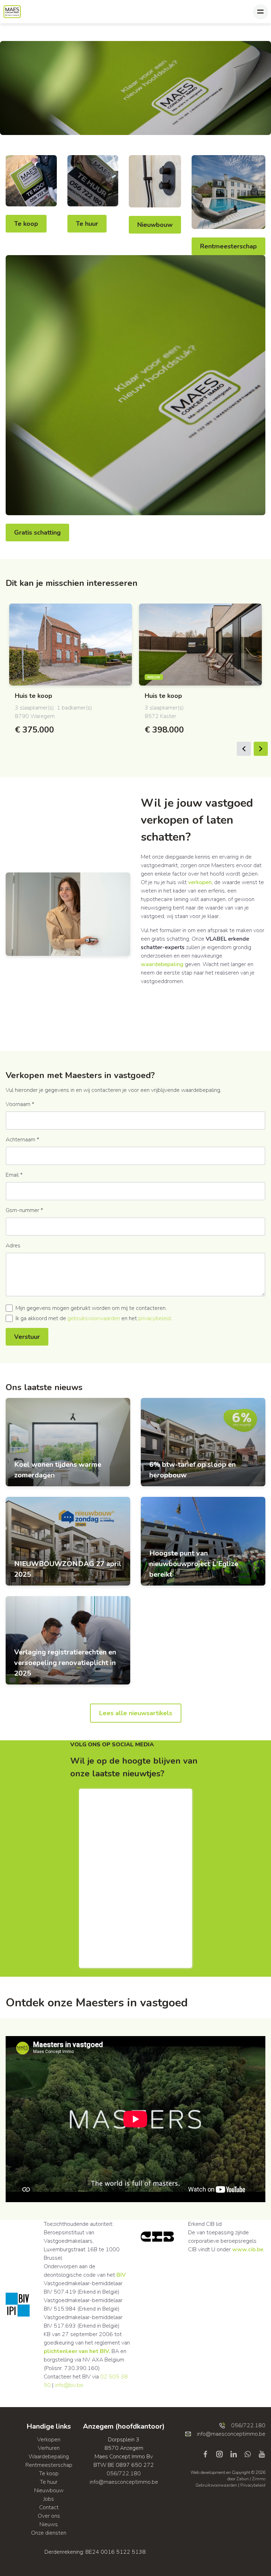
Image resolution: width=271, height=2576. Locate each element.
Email (14, 1175)
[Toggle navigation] (261, 12)
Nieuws (49, 2524)
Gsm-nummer (24, 1210)
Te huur (87, 224)
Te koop (26, 224)
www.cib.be (248, 2249)
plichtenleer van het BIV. (77, 2351)
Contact (49, 2507)
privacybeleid (155, 1318)
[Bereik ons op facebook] (208, 2454)
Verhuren (49, 2448)
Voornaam (20, 1104)
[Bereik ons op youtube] (262, 2454)
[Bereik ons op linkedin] (236, 2454)
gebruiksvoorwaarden (94, 1318)
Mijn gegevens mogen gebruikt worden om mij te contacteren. (91, 1308)
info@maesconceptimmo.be (124, 2482)
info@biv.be (69, 2385)
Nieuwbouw (155, 225)
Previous (244, 749)
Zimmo (259, 2479)
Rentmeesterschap (228, 246)
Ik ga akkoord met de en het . (94, 1318)
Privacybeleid (253, 2485)
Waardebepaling (49, 2457)
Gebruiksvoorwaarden (217, 2485)
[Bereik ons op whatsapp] (251, 2454)
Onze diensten (49, 2533)
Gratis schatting (37, 533)
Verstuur (27, 1337)
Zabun (243, 2479)
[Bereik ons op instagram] (222, 2454)
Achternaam (22, 1140)
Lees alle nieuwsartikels (136, 1713)
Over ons (49, 2516)
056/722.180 (124, 2474)
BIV (121, 2275)
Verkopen (49, 2440)
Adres (13, 1246)
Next (261, 749)
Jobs (49, 2499)
